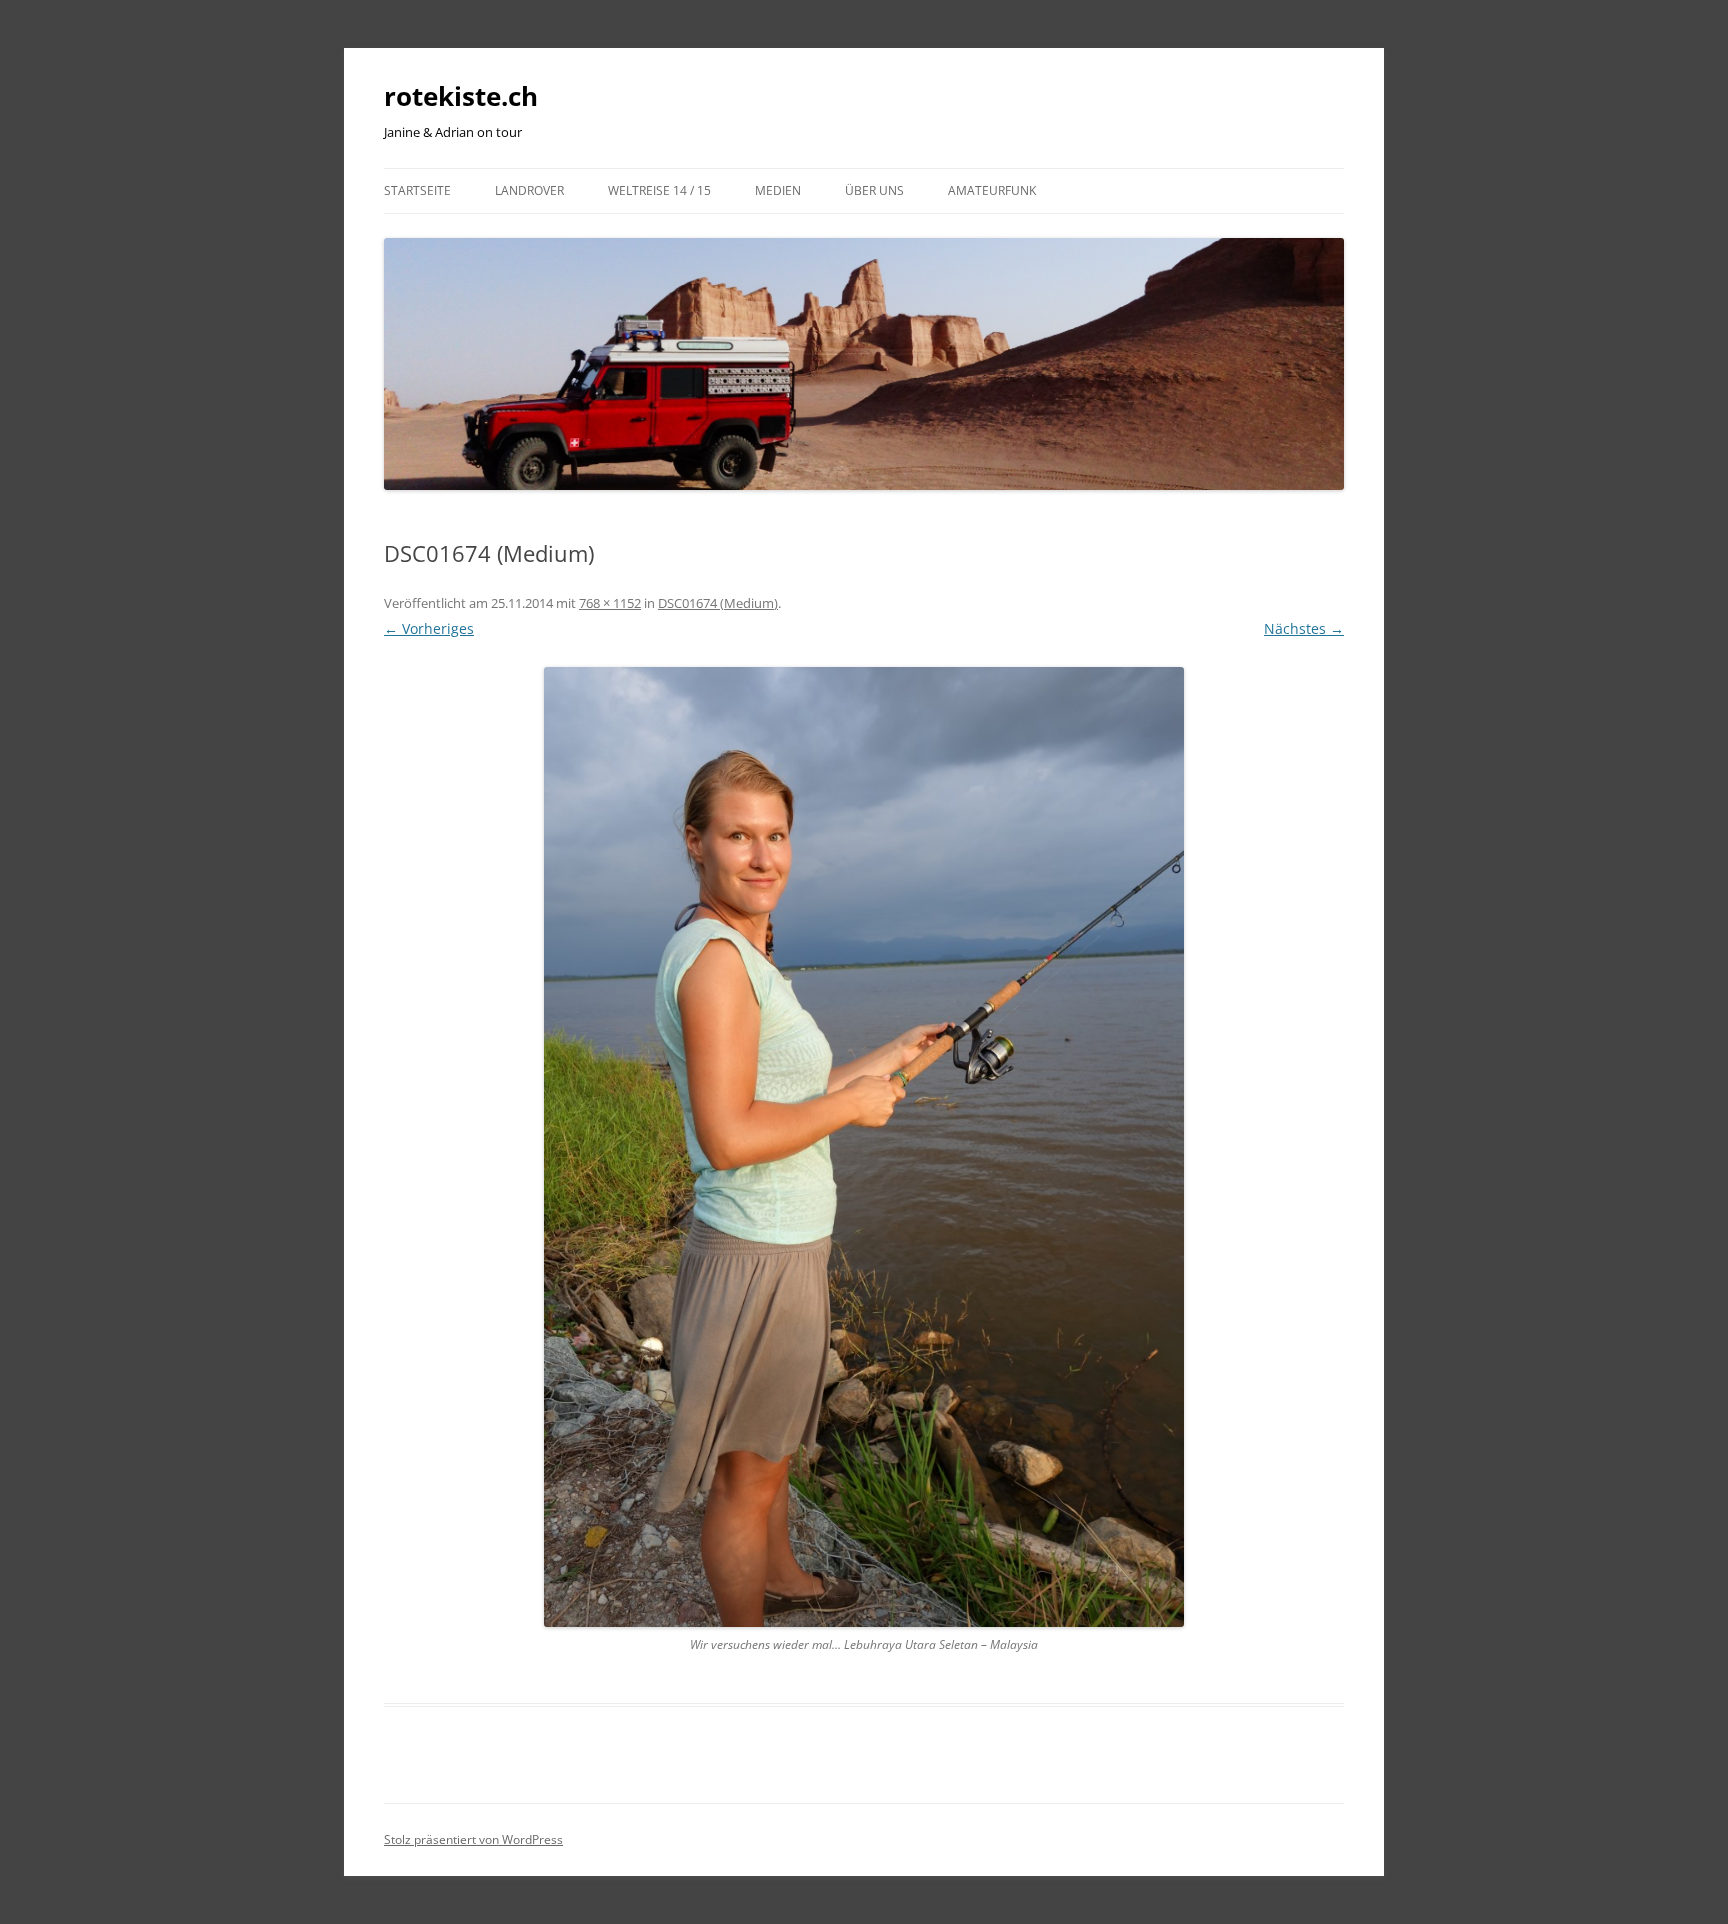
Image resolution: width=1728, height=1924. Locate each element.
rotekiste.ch (461, 96)
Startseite (417, 190)
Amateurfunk (992, 190)
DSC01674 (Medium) (718, 603)
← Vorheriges (429, 628)
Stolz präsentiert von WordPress (473, 1839)
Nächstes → (1304, 628)
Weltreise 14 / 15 (659, 190)
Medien (778, 190)
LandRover (529, 190)
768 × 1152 (610, 603)
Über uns (874, 190)
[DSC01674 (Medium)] (864, 1147)
